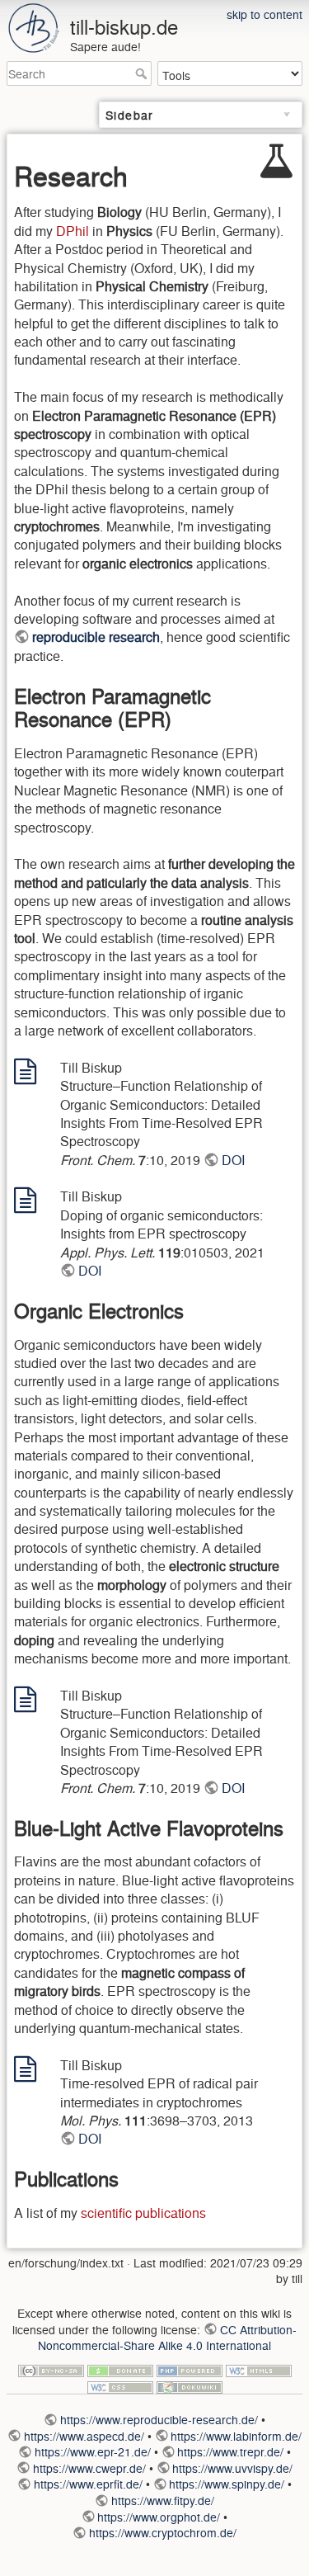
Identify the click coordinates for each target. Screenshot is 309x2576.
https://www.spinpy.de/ (227, 2484)
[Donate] (120, 2367)
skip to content (265, 14)
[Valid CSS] (120, 2385)
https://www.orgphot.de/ (159, 2517)
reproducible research (96, 637)
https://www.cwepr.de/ (89, 2468)
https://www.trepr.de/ (230, 2451)
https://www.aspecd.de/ (84, 2436)
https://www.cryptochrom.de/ (163, 2532)
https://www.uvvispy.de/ (232, 2468)
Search (143, 73)
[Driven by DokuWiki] (190, 2385)
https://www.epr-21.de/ (93, 2451)
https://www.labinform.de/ (236, 2436)
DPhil (73, 231)
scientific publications (143, 2213)
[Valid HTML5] (259, 2367)
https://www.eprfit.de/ (88, 2484)
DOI (233, 1160)
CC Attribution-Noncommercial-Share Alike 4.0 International (167, 2338)
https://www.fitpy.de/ (163, 2500)
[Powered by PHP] (190, 2367)
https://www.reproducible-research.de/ (159, 2419)
